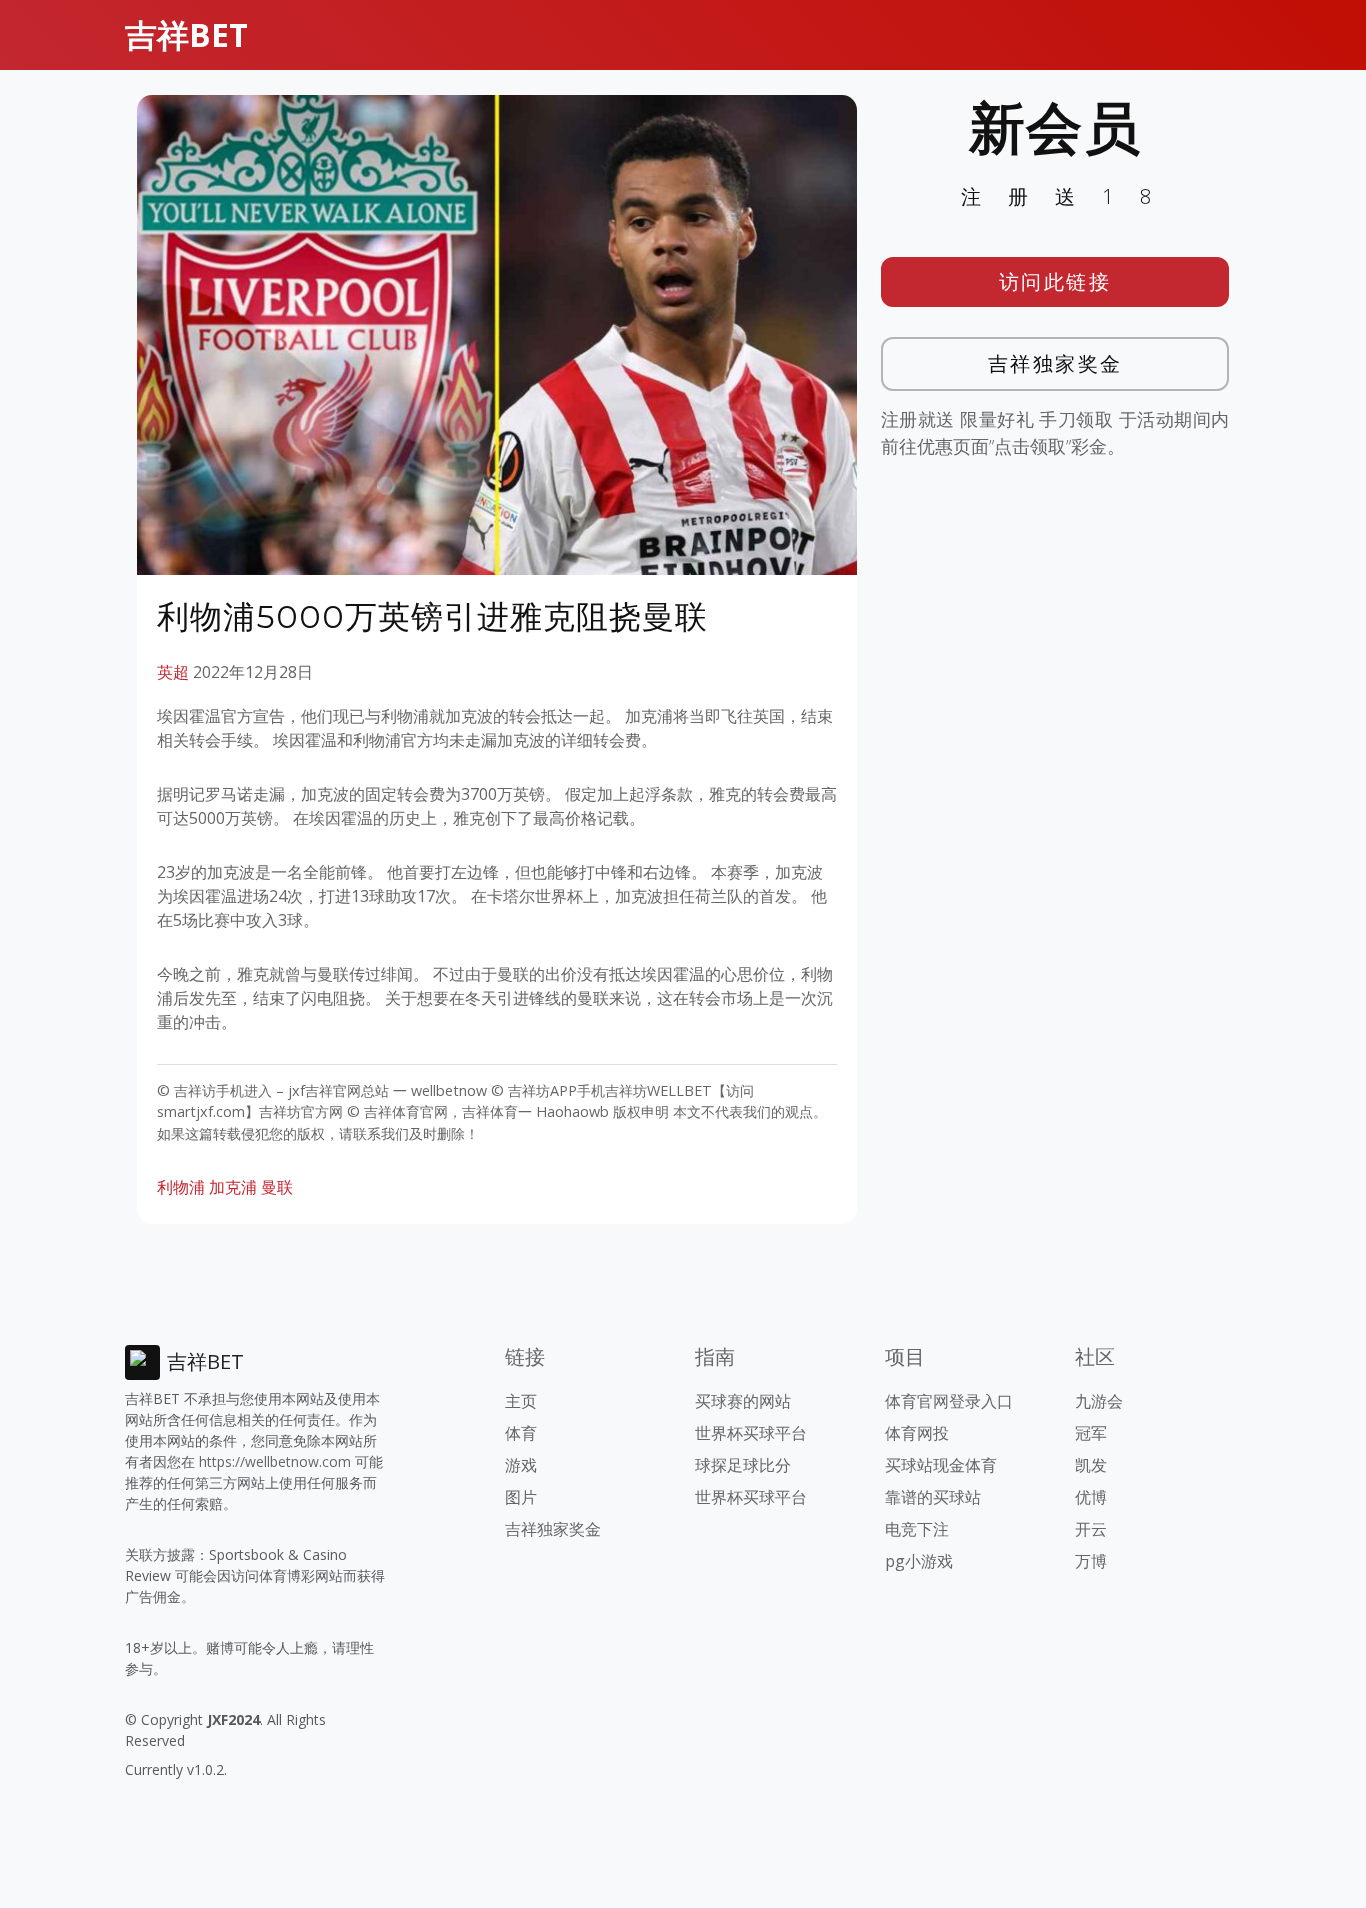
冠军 (1091, 1433)
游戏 (521, 1465)
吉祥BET (186, 34)
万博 (1091, 1561)
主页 (521, 1401)
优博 (1091, 1497)
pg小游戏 (919, 1561)
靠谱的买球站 (933, 1497)
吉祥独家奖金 (1055, 363)
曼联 (277, 1187)
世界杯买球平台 (751, 1433)
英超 (173, 672)
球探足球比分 (743, 1465)
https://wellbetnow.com (275, 1461)
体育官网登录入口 (949, 1401)
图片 (521, 1497)
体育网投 (917, 1433)
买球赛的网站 (743, 1401)
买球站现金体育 (941, 1465)
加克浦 (233, 1187)
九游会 (1099, 1401)
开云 (1091, 1529)
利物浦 (181, 1187)
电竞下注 (917, 1529)
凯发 (1091, 1465)
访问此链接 (1055, 281)
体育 (521, 1433)
